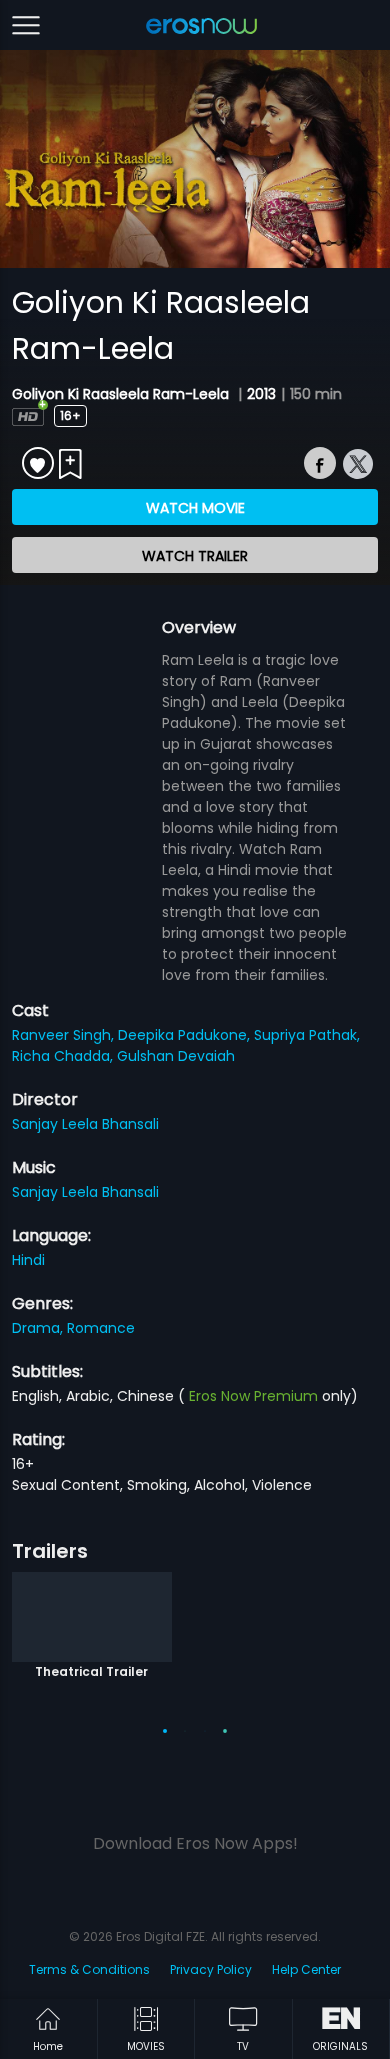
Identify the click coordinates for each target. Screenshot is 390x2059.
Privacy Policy (211, 1969)
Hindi (28, 1260)
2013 (261, 394)
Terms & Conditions (89, 1969)
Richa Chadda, (64, 1056)
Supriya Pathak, (307, 1035)
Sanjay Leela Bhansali (85, 1124)
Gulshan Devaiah (176, 1056)
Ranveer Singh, (65, 1035)
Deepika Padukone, (186, 1035)
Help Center (306, 1969)
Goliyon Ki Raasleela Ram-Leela (122, 394)
